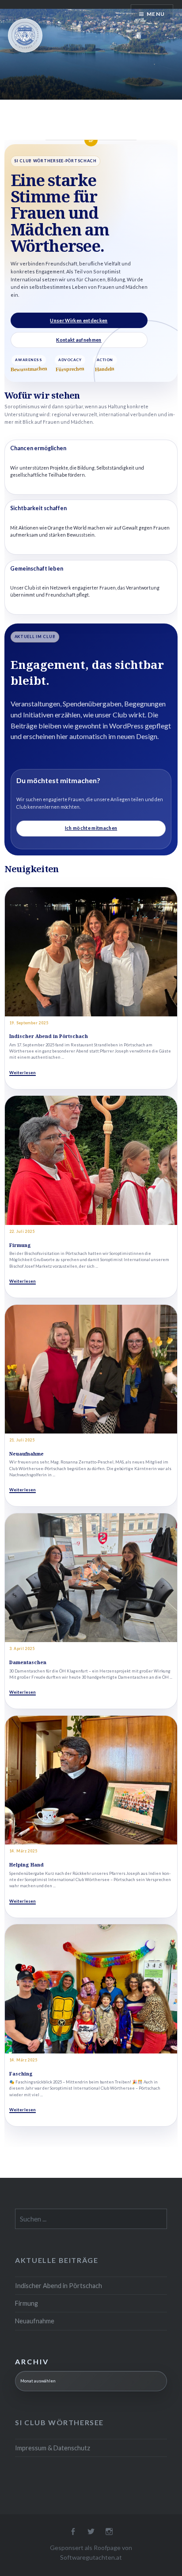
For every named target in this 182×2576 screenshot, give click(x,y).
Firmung (20, 1245)
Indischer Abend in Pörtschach (49, 1036)
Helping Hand (27, 1865)
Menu (156, 14)
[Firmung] (91, 1160)
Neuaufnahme (27, 1454)
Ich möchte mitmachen (91, 828)
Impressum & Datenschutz (53, 2448)
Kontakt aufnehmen (79, 340)
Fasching (21, 2074)
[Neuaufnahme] (91, 1369)
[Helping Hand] (91, 1780)
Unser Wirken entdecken (79, 320)
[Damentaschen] (91, 1578)
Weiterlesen (23, 1073)
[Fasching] (91, 1989)
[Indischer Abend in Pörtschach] (91, 952)
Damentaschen (28, 1662)
